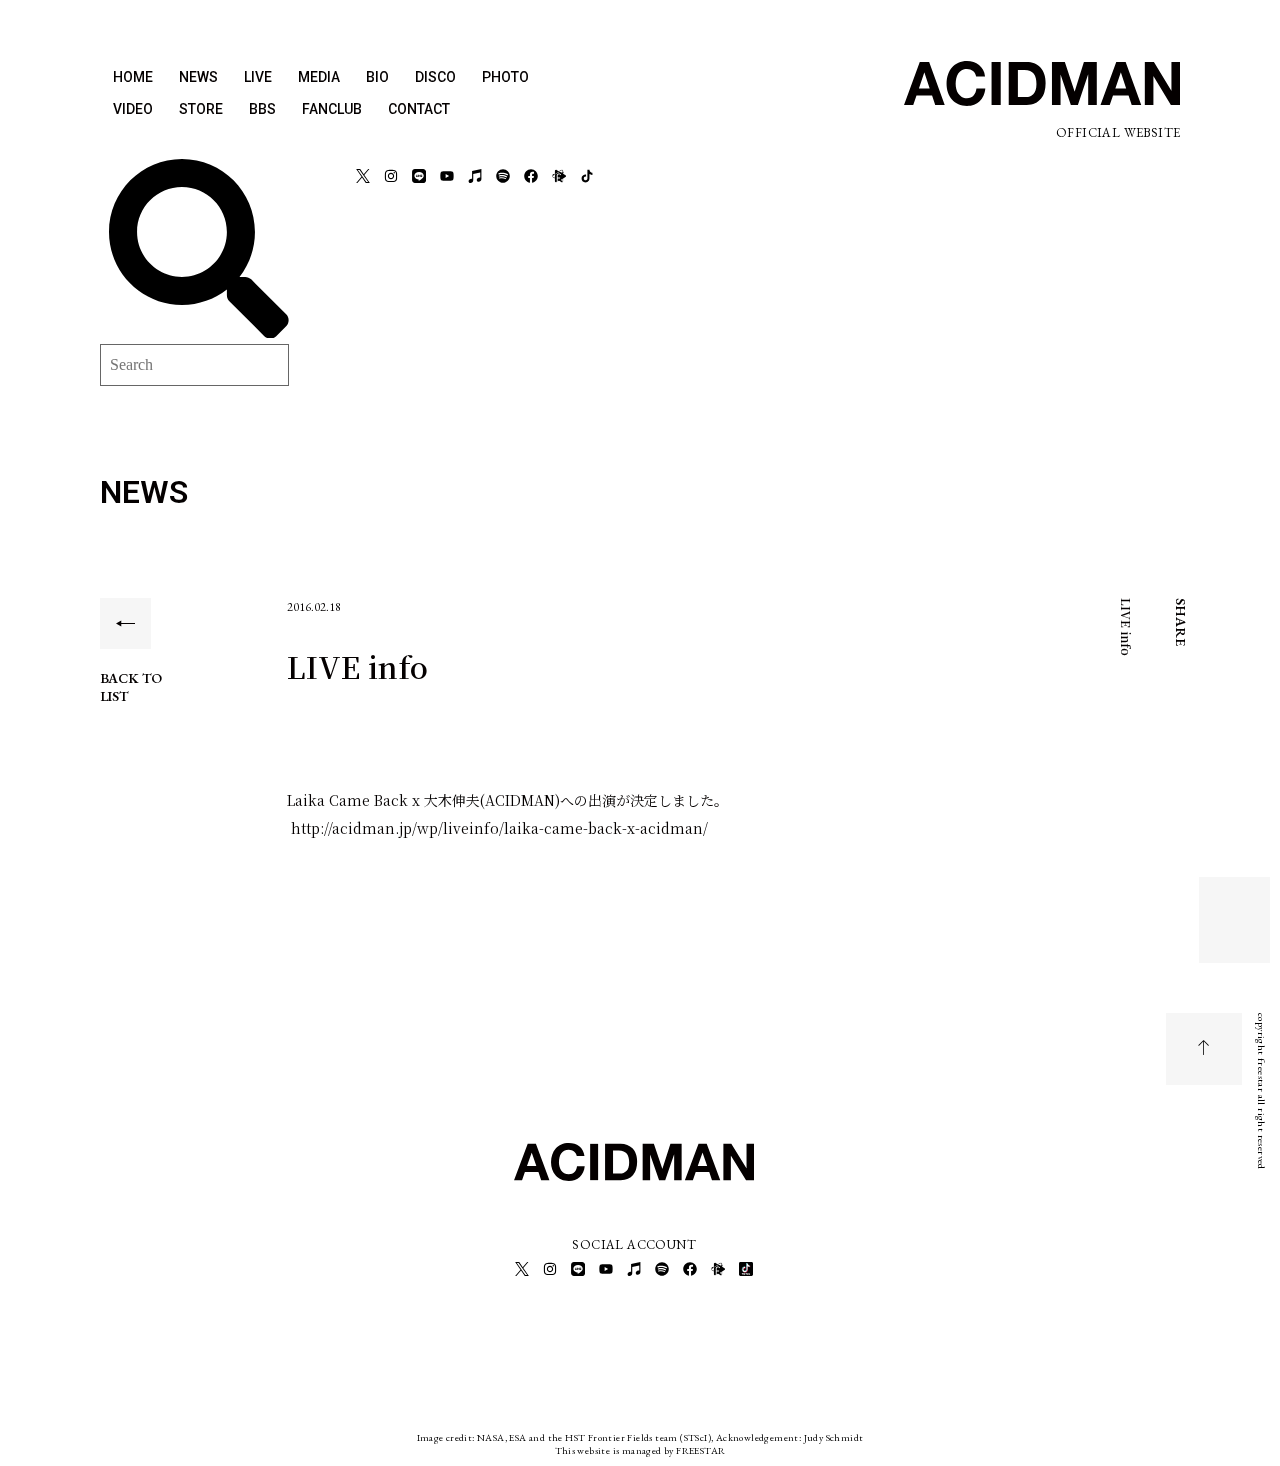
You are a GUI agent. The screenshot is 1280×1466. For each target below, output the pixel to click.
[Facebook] (531, 176)
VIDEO (133, 109)
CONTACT (419, 109)
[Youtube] (447, 176)
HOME (133, 77)
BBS (262, 109)
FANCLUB (332, 109)
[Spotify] (503, 176)
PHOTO (505, 77)
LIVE (258, 77)
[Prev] (1235, 908)
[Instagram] (391, 176)
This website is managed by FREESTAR (640, 1450)
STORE (201, 109)
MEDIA (319, 77)
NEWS (198, 77)
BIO (377, 77)
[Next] (1235, 932)
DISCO (435, 77)
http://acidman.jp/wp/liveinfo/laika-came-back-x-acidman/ (497, 828)
